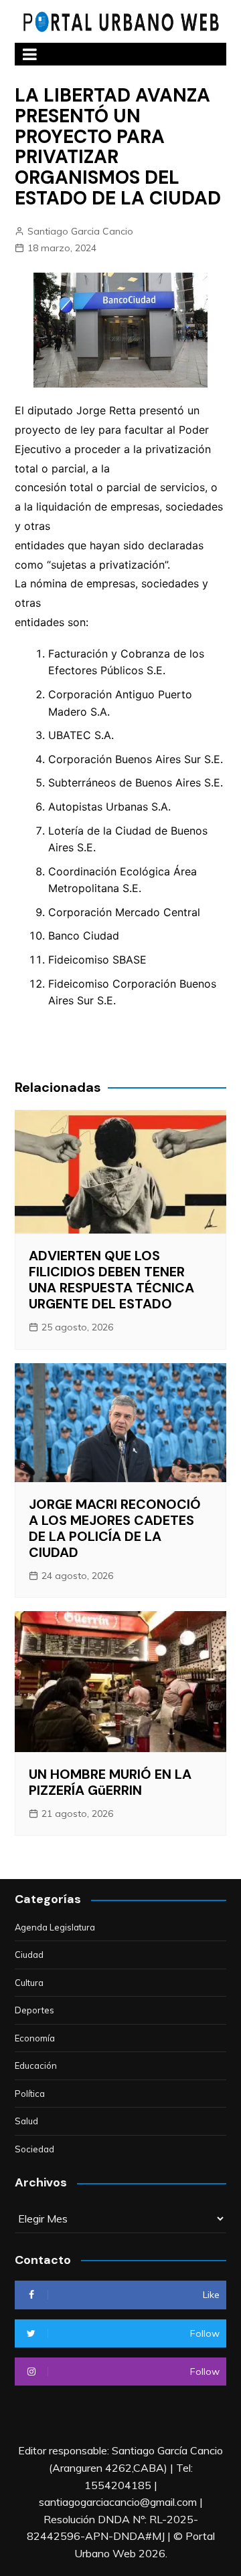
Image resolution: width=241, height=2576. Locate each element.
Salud (26, 2121)
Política (30, 2094)
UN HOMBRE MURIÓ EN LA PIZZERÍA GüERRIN (110, 1782)
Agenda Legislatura (55, 1927)
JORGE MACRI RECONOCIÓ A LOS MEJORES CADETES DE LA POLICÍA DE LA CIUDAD (115, 1528)
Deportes (34, 2010)
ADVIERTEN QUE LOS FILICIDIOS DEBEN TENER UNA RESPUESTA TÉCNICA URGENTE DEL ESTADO (111, 1280)
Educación (36, 2065)
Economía (35, 2038)
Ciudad (29, 1955)
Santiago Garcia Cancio (80, 231)
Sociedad (34, 2149)
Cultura (29, 1983)
